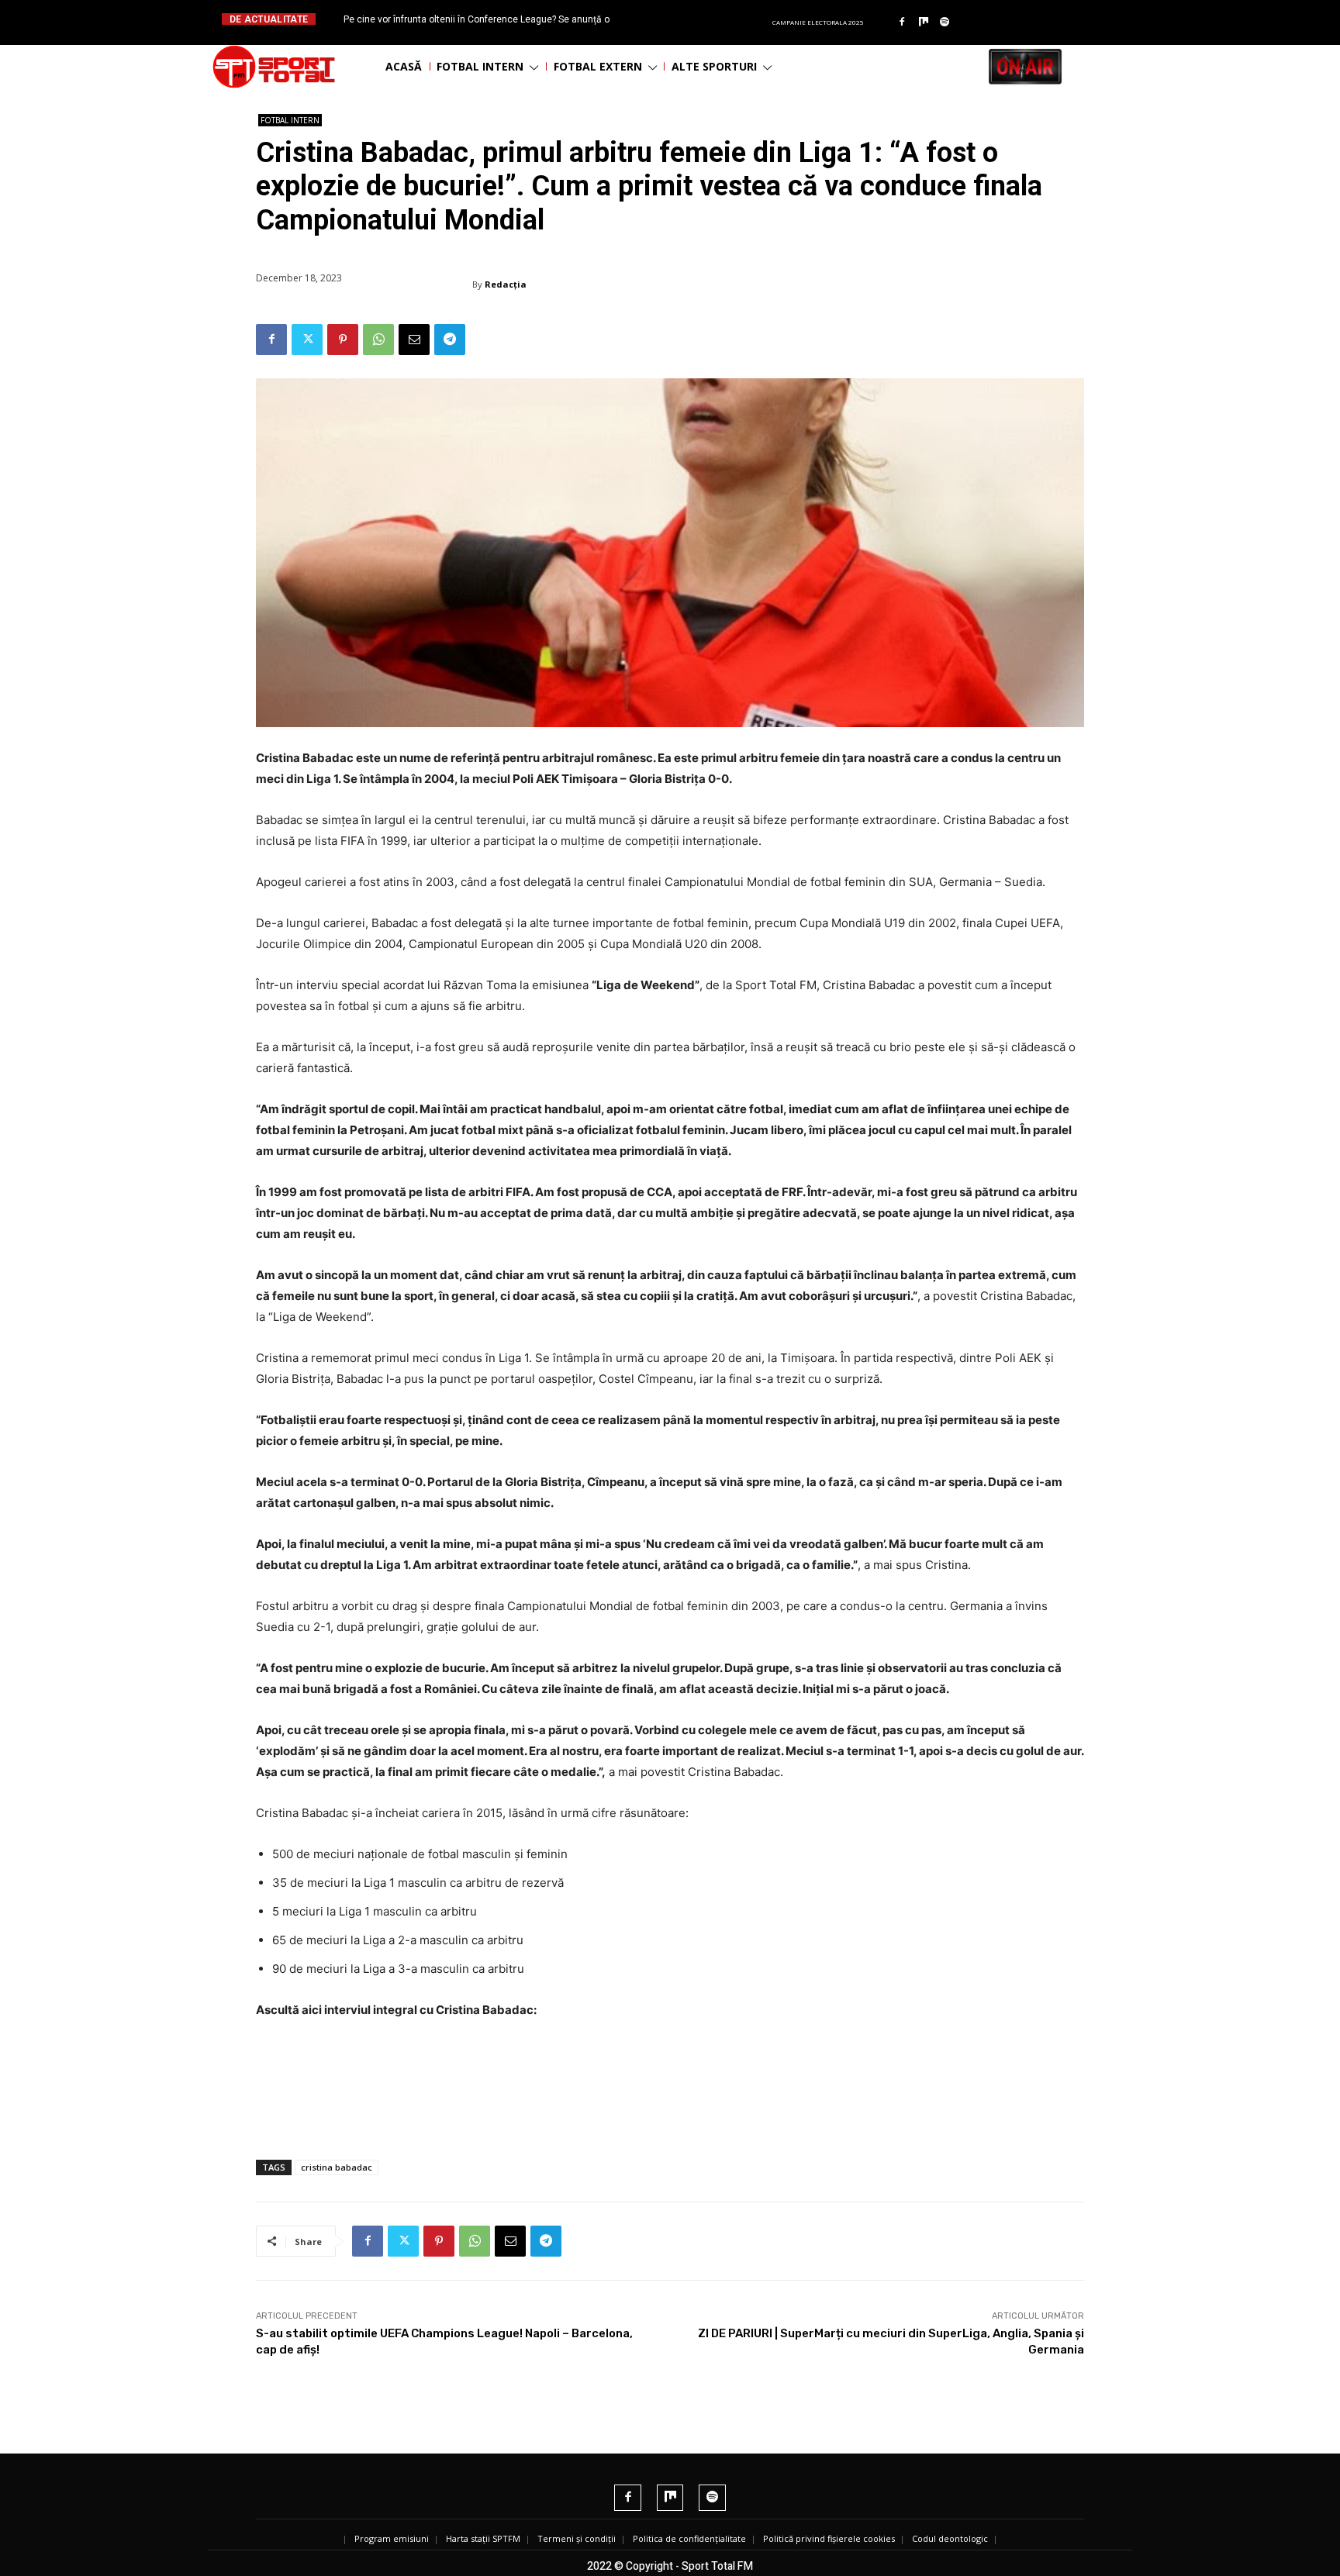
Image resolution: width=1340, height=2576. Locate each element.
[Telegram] (450, 340)
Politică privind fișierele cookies (829, 2538)
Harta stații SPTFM (483, 2538)
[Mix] (924, 22)
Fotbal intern (290, 120)
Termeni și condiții (577, 2538)
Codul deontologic (950, 2538)
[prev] (683, 19)
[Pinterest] (343, 340)
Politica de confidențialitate (689, 2538)
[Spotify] (945, 22)
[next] (708, 19)
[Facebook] (902, 22)
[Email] (414, 340)
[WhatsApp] (378, 340)
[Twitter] (307, 340)
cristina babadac (337, 2167)
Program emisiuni (392, 2538)
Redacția (506, 284)
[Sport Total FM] (274, 67)
